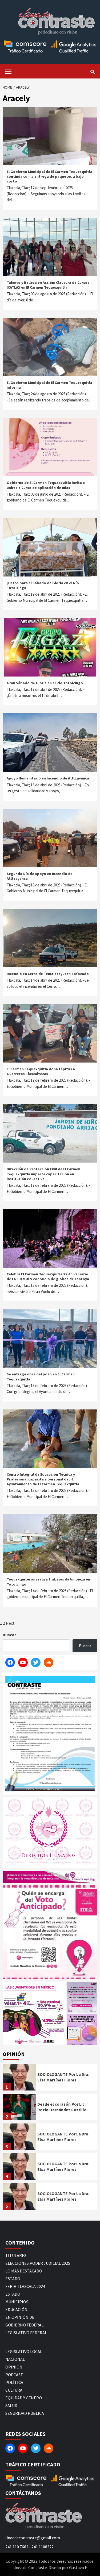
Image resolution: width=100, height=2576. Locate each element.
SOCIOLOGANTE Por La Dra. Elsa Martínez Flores (63, 2077)
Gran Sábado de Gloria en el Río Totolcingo (45, 683)
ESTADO (13, 2279)
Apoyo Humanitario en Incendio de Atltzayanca (48, 778)
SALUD (11, 2405)
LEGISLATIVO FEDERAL (26, 2333)
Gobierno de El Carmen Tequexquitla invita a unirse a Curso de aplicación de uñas (46, 485)
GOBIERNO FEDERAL (24, 2325)
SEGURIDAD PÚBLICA (25, 2413)
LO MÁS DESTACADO (24, 2271)
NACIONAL (15, 2359)
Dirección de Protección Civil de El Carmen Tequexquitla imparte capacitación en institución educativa (43, 1174)
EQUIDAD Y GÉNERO (24, 2398)
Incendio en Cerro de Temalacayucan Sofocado (48, 974)
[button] (34, 2014)
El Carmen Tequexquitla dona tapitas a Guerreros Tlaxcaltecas (41, 1071)
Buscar (9, 1635)
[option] (50, 2079)
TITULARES (16, 2255)
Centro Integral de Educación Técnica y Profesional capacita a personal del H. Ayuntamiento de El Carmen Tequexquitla (43, 1479)
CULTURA (14, 2390)
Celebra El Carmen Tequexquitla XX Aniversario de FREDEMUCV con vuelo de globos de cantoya (48, 1276)
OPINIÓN (14, 2367)
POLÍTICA (14, 2382)
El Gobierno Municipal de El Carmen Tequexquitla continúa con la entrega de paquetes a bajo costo (49, 176)
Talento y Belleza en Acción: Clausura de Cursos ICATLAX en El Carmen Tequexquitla (48, 285)
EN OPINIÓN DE (20, 2317)
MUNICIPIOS (17, 2302)
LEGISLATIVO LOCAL (24, 2351)
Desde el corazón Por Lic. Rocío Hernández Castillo (62, 2107)
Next (10, 1623)
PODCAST (14, 2375)
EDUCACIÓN (16, 2309)
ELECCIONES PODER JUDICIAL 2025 (38, 2263)
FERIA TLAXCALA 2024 (25, 2286)
